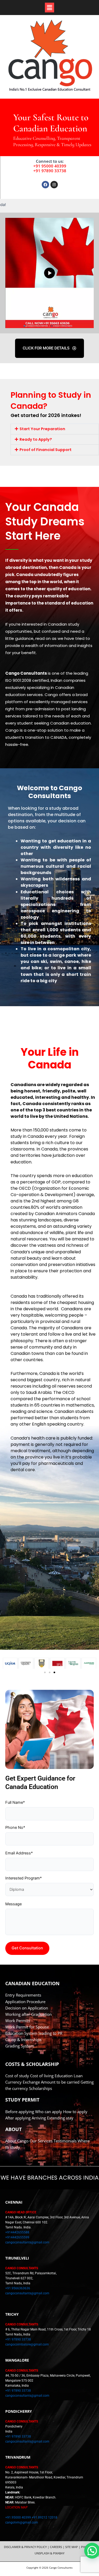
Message (13, 1904)
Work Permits (18, 2021)
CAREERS (56, 2547)
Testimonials (65, 2141)
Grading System (20, 2046)
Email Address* (19, 1853)
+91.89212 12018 (44, 2517)
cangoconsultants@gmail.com (27, 2242)
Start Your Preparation (42, 429)
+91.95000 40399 (18, 2517)
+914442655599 (17, 2237)
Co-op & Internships (23, 2040)
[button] (49, 8)
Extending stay (60, 2118)
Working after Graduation (29, 2014)
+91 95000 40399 (50, 166)
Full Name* (15, 1802)
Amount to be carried (60, 2082)
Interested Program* (23, 1878)
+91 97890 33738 (50, 171)
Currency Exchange (23, 2082)
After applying (18, 2118)
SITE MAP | (73, 2547)
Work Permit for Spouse (27, 2027)
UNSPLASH (42, 2553)
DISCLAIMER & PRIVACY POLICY (25, 2547)
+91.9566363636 (18, 2288)
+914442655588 (17, 2232)
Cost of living (42, 2076)
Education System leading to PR (34, 2033)
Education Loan (69, 2076)
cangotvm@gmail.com (22, 2522)
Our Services (41, 2141)
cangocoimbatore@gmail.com (27, 2344)
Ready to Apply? (36, 439)
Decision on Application (27, 2008)
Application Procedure (25, 2002)
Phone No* (15, 1827)
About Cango (17, 2141)
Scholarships (41, 2088)
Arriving (39, 2118)
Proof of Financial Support (46, 450)
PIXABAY (59, 2553)
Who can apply (49, 2112)
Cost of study (17, 2076)
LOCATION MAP (16, 2507)
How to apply (75, 2112)
